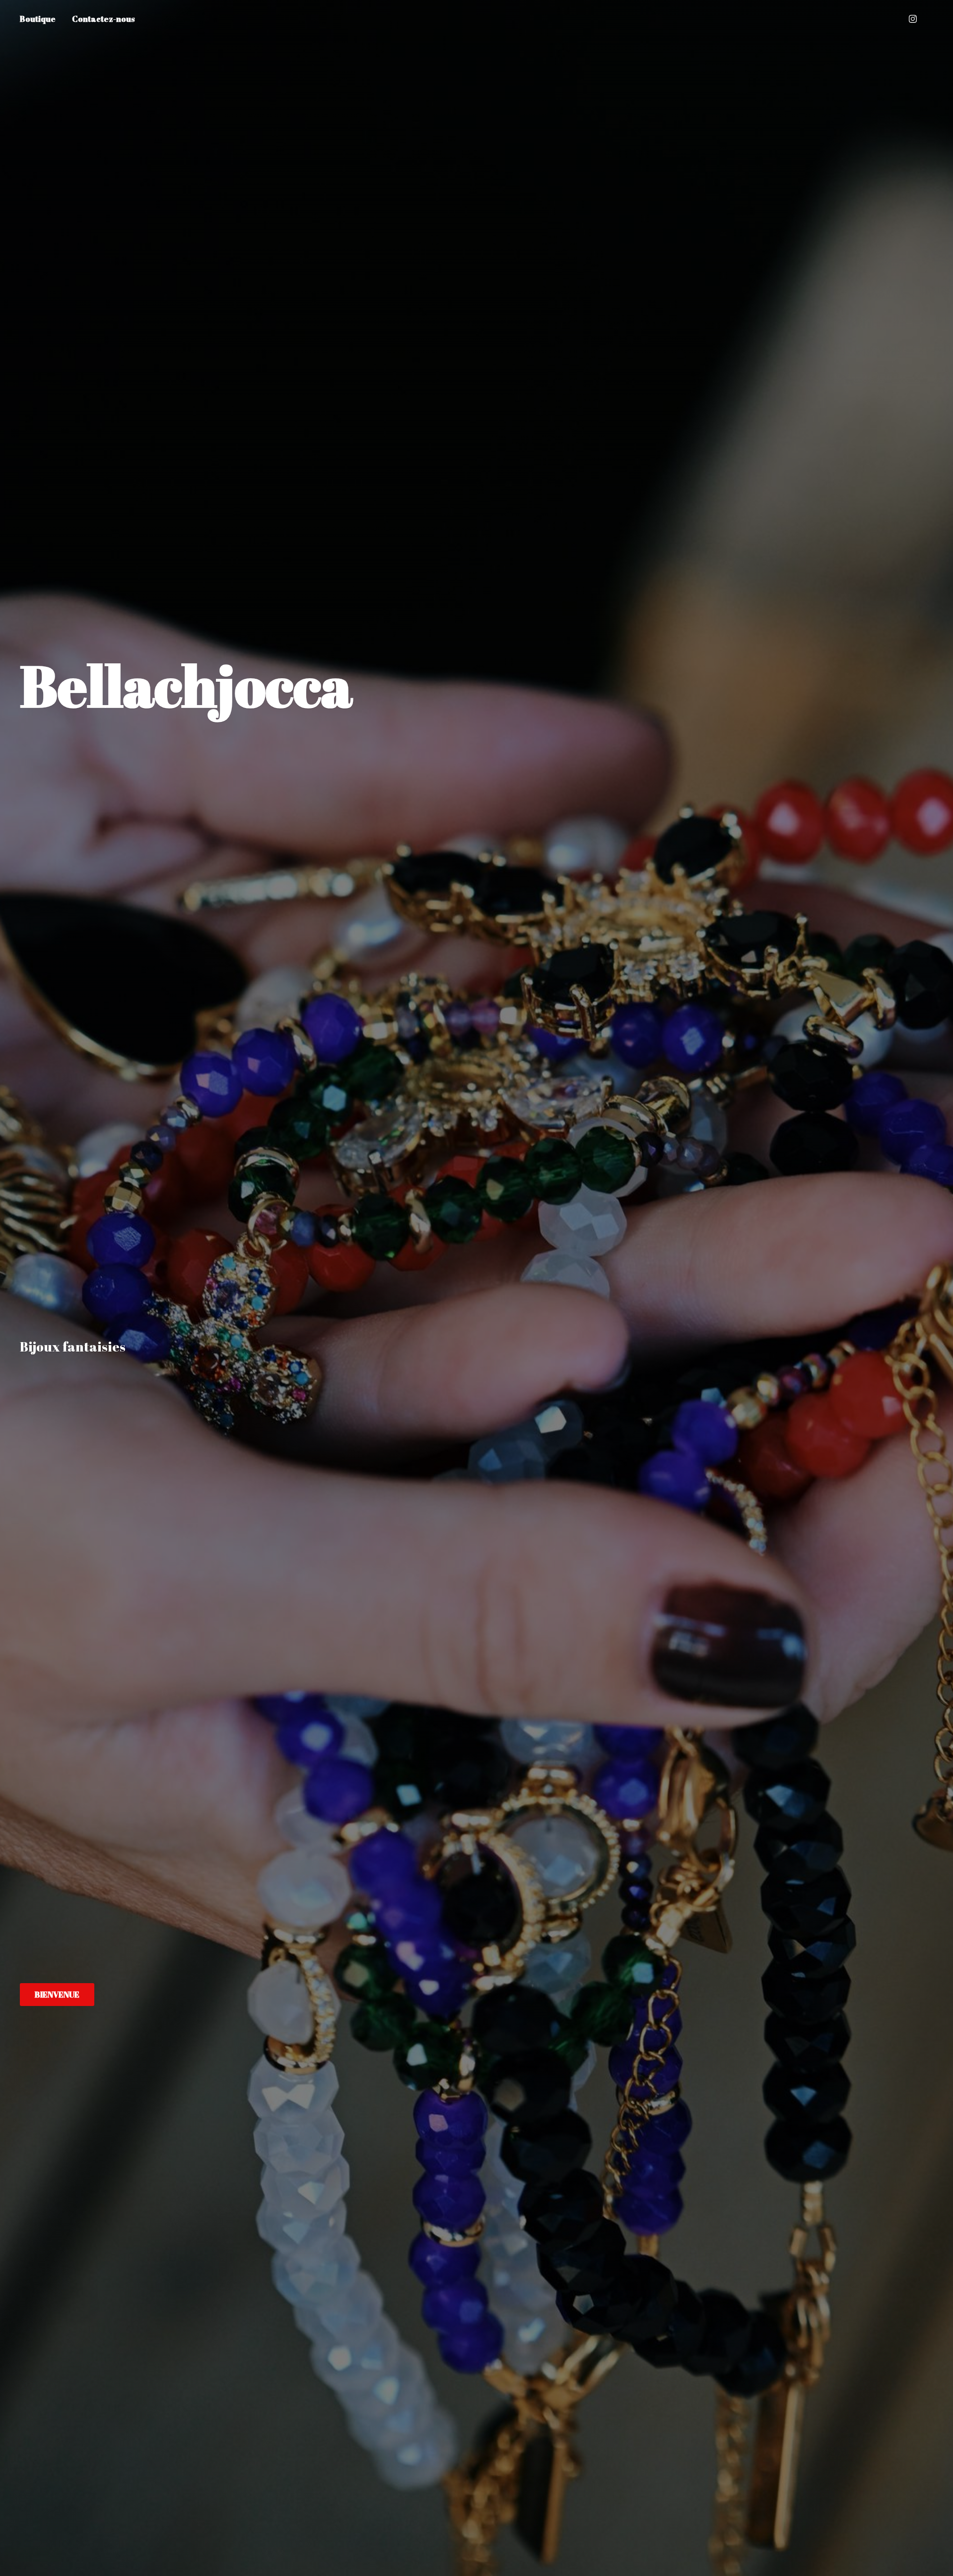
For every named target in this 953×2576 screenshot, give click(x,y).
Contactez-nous (103, 19)
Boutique (38, 19)
